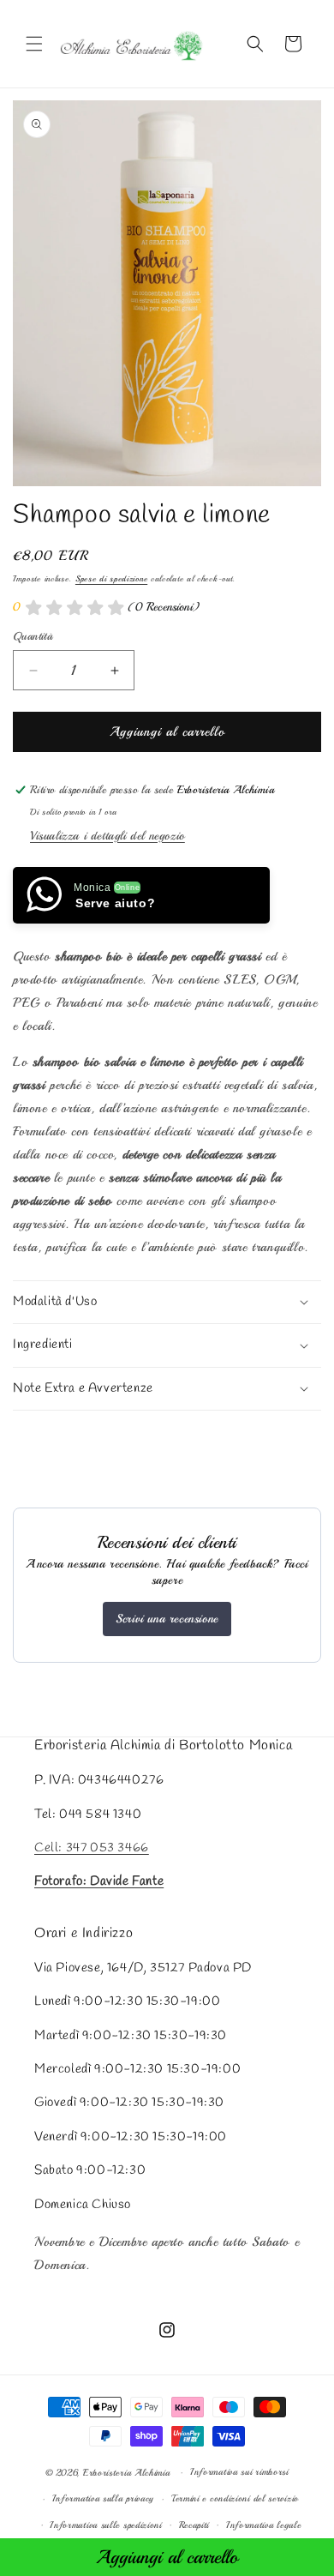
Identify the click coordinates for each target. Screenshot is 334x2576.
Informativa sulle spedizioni (106, 2525)
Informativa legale (264, 2525)
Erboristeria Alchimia (127, 2473)
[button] (34, 44)
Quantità (33, 636)
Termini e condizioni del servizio (235, 2498)
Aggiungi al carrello (167, 2557)
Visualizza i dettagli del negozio (107, 836)
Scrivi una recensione (167, 1619)
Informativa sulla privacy (104, 2498)
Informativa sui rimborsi (239, 2472)
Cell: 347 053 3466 (92, 1848)
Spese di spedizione (111, 578)
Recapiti (194, 2525)
